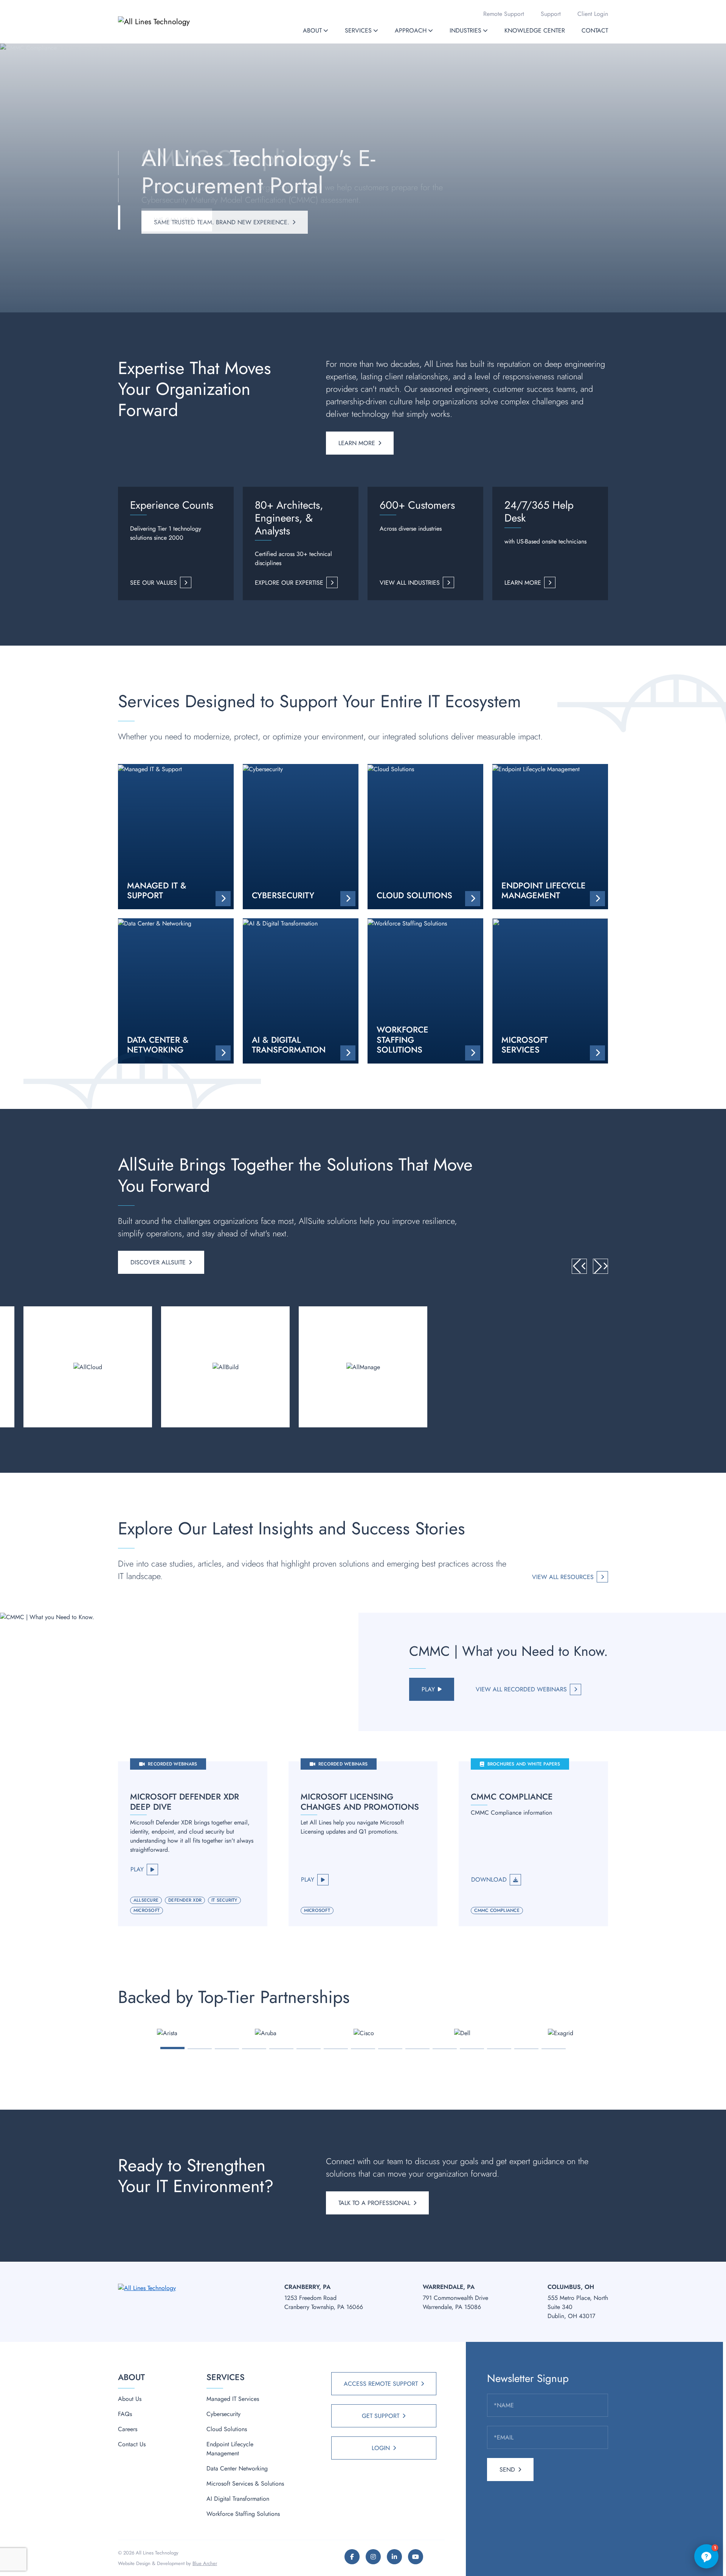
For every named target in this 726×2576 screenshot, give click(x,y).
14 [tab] (526, 2049)
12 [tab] (472, 2049)
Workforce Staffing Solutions (243, 2514)
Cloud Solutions (227, 2429)
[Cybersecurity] (301, 837)
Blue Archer (205, 2563)
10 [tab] (418, 2049)
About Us (130, 2399)
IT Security (224, 1900)
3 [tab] (227, 2049)
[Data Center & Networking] (176, 991)
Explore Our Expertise (289, 583)
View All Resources (563, 1577)
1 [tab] (173, 2048)
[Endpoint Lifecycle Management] (550, 837)
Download (489, 1880)
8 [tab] (363, 2049)
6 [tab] (309, 2049)
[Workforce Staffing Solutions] (425, 991)
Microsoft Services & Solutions (245, 2484)
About (312, 30)
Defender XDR (185, 1900)
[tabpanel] (167, 2033)
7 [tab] (336, 2049)
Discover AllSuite (158, 1262)
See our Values (154, 583)
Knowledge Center (535, 30)
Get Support (381, 2416)
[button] (326, 30)
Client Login (593, 14)
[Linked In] (394, 2557)
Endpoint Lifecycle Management (230, 2449)
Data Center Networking (237, 2468)
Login (381, 2448)
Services (358, 30)
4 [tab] (254, 2049)
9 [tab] (390, 2049)
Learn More (357, 443)
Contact (595, 30)
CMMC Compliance (497, 1910)
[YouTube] (416, 2557)
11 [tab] (445, 2049)
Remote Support (504, 14)
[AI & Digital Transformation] (301, 991)
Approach (411, 30)
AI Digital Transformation (238, 2499)
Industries (465, 30)
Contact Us (132, 2444)
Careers (128, 2429)
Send (507, 2470)
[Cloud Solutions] (425, 837)
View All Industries (410, 583)
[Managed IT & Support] (176, 837)
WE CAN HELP (174, 220)
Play (428, 1689)
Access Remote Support (381, 2384)
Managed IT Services (233, 2399)
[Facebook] (352, 2557)
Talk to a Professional (374, 2203)
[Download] (533, 1844)
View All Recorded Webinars (521, 1689)
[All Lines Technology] (169, 22)
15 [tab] (554, 2049)
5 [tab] (282, 2049)
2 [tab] (200, 2049)
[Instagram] (373, 2557)
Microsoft (147, 1910)
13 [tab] (499, 2049)
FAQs (125, 2414)
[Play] (193, 1844)
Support (551, 14)
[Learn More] (88, 1367)
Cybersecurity (223, 2414)
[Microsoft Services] (550, 991)
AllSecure (146, 1900)
